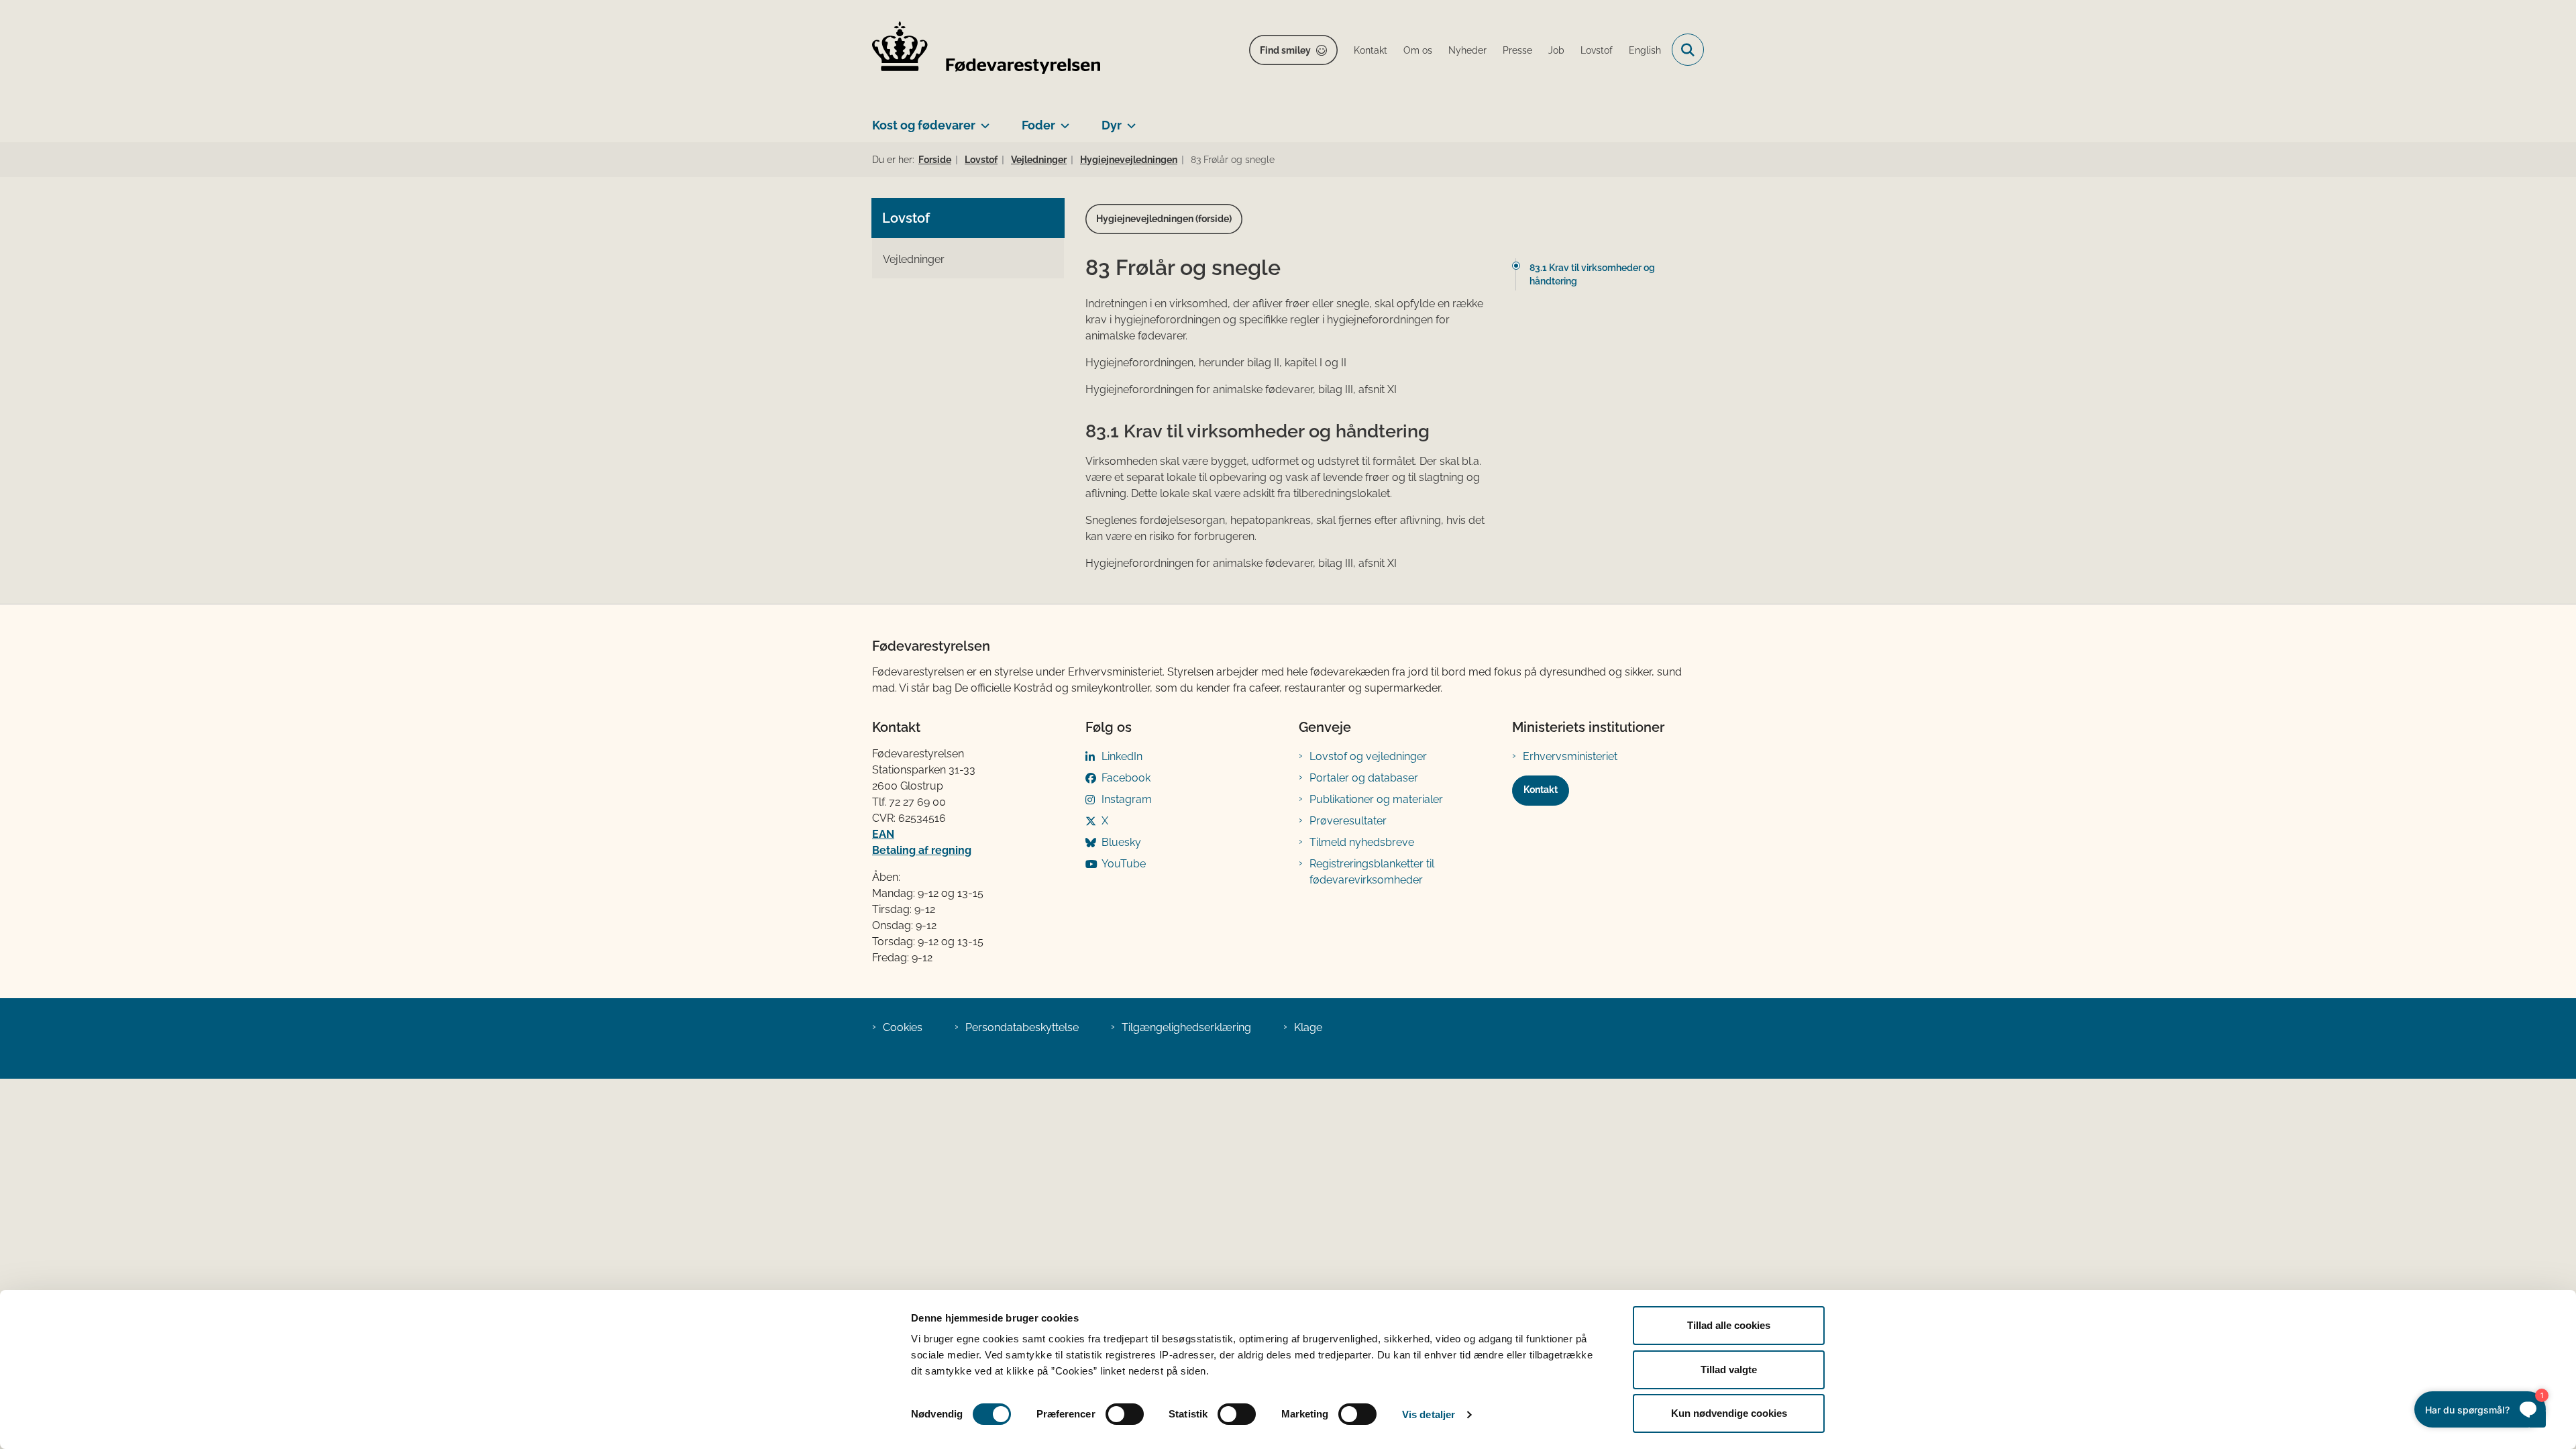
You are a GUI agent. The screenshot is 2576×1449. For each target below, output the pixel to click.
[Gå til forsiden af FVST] (986, 50)
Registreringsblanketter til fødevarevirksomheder (1372, 872)
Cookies (903, 1027)
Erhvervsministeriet (1570, 756)
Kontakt (1541, 790)
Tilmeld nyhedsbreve (1362, 842)
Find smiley (1285, 50)
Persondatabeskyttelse (1022, 1027)
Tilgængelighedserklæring (1186, 1027)
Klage (1308, 1027)
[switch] (1125, 1414)
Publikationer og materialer (1376, 799)
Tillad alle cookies (1729, 1325)
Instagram (1127, 799)
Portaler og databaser (1364, 778)
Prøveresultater (1348, 821)
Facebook (1126, 778)
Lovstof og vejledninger (1368, 756)
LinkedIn (1122, 756)
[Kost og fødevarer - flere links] (982, 120)
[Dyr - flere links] (1129, 120)
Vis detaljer (1429, 1414)
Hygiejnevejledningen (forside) (1164, 219)
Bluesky (1121, 842)
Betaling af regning (922, 850)
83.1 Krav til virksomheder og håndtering (1592, 274)
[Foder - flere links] (1062, 120)
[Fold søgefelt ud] (1688, 50)
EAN (883, 834)
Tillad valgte (1729, 1370)
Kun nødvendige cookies (1729, 1413)
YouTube (1124, 864)
